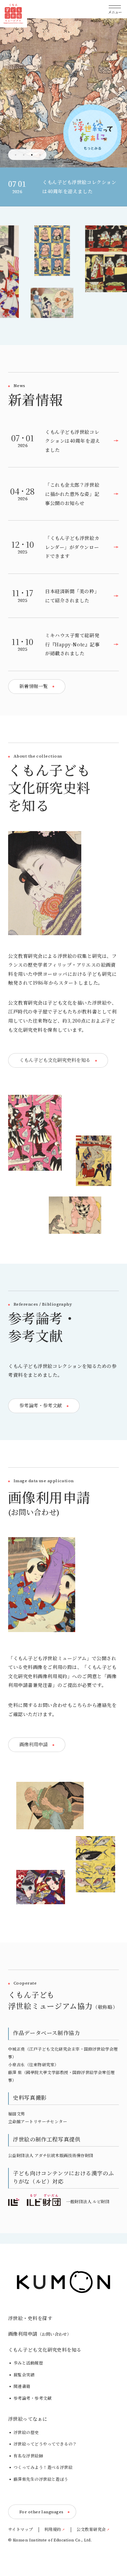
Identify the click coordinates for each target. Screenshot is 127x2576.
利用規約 (53, 2530)
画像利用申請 (40, 2334)
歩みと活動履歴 (28, 2363)
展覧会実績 (24, 2375)
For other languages (41, 2512)
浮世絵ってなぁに (28, 2419)
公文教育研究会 (91, 2530)
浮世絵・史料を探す (30, 2318)
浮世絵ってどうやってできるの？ (45, 2444)
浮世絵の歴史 (26, 2433)
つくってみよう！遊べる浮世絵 (43, 2468)
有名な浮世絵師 (28, 2456)
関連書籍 (22, 2387)
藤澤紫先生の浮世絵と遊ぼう (41, 2479)
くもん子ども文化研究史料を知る (45, 2350)
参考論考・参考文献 (33, 2398)
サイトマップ (21, 2530)
